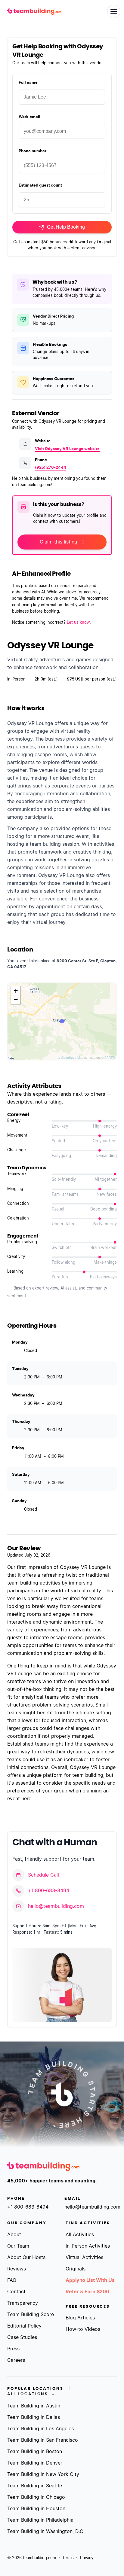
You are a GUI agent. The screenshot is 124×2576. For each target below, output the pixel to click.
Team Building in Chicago (36, 2497)
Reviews (17, 2269)
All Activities (80, 2235)
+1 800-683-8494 (49, 1891)
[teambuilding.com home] (34, 12)
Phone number (33, 151)
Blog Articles (80, 2318)
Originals (76, 2269)
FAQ (12, 2280)
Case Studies (22, 2337)
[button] (16, 991)
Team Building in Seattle (35, 2486)
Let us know (78, 623)
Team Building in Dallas (34, 2417)
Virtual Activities (84, 2258)
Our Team (18, 2246)
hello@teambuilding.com (56, 1906)
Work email (29, 117)
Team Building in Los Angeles (40, 2429)
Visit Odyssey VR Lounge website (67, 449)
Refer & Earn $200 (87, 2292)
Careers (16, 2360)
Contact (16, 2292)
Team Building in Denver (35, 2463)
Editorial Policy (24, 2326)
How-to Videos (83, 2329)
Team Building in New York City (43, 2474)
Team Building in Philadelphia (40, 2520)
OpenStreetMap (72, 1058)
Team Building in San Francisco (43, 2440)
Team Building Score (31, 2315)
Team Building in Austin (34, 2406)
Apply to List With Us (90, 2280)
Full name (28, 83)
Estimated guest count (40, 186)
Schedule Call (43, 1875)
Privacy (87, 2558)
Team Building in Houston (36, 2509)
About (14, 2235)
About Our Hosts (26, 2258)
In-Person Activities (88, 2246)
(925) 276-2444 (51, 468)
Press (13, 2349)
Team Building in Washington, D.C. (46, 2532)
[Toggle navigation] (114, 11)
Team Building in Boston (35, 2452)
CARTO (110, 1058)
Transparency (23, 2303)
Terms (68, 2558)
